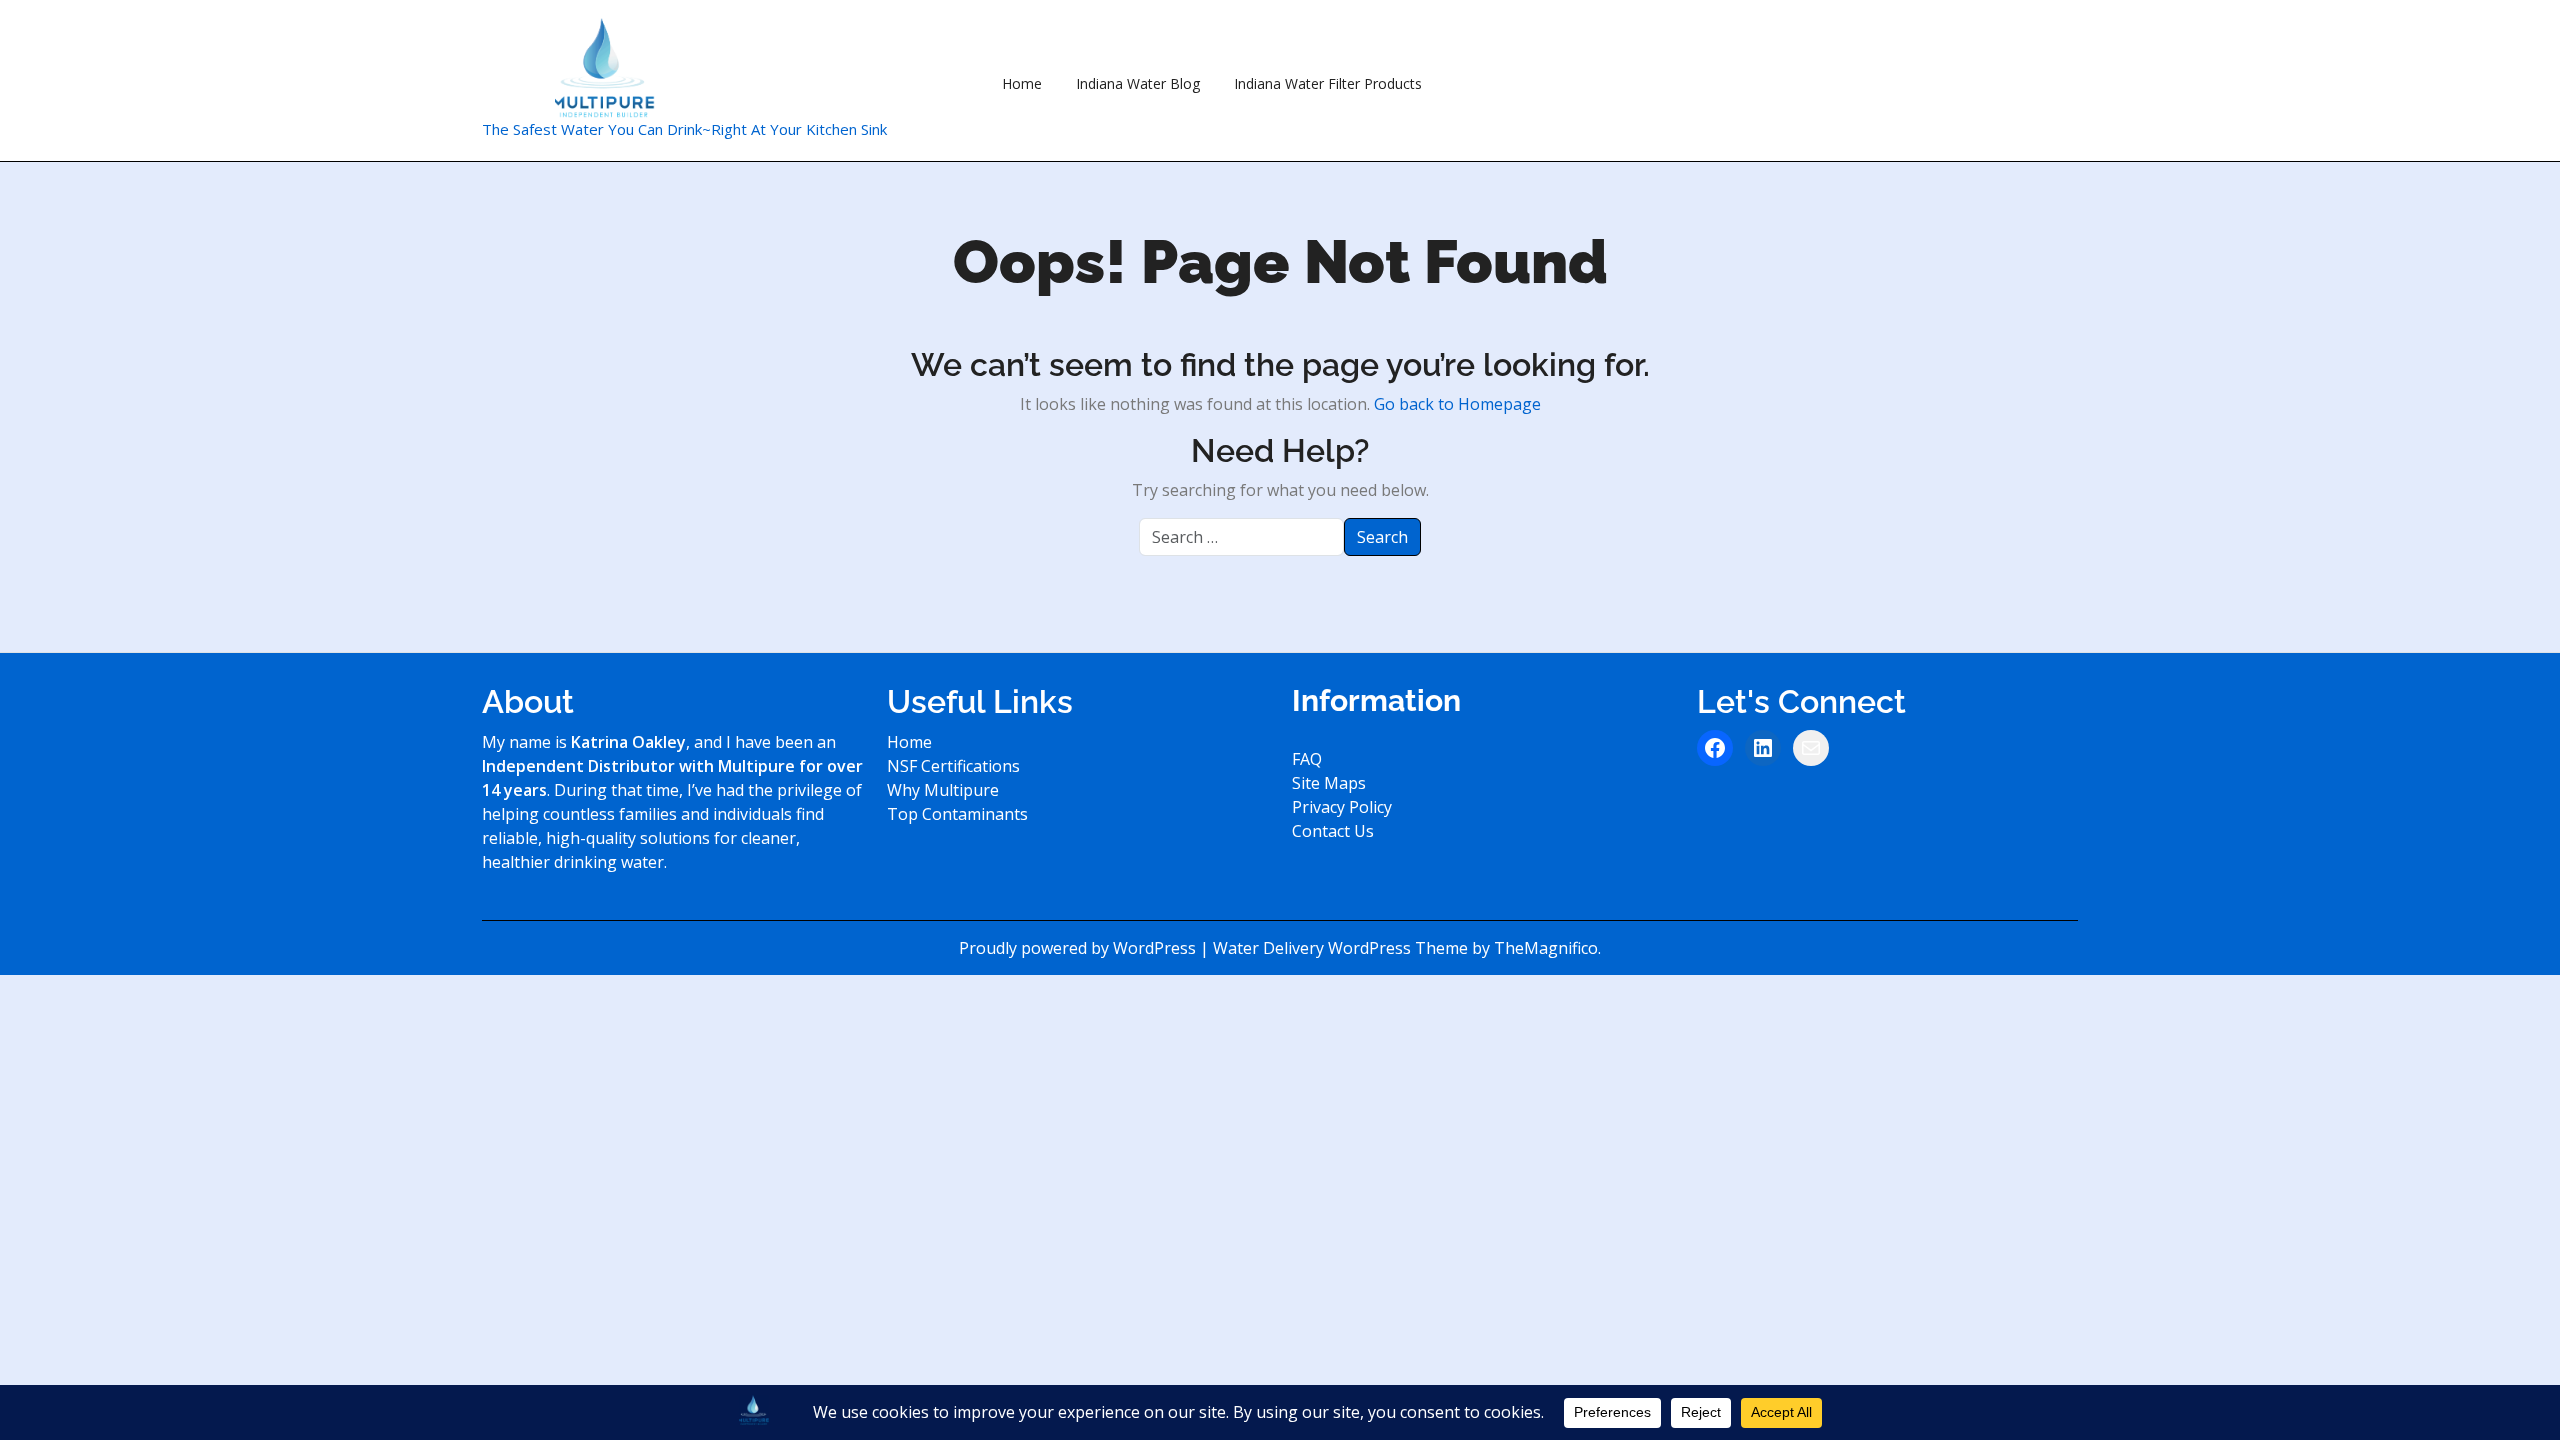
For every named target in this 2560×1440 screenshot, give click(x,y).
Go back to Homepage (1457, 404)
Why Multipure (943, 790)
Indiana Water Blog (1138, 83)
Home (1022, 83)
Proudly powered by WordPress (1079, 948)
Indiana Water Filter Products (1328, 83)
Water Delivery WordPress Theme (1342, 948)
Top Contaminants (957, 814)
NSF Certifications (953, 766)
